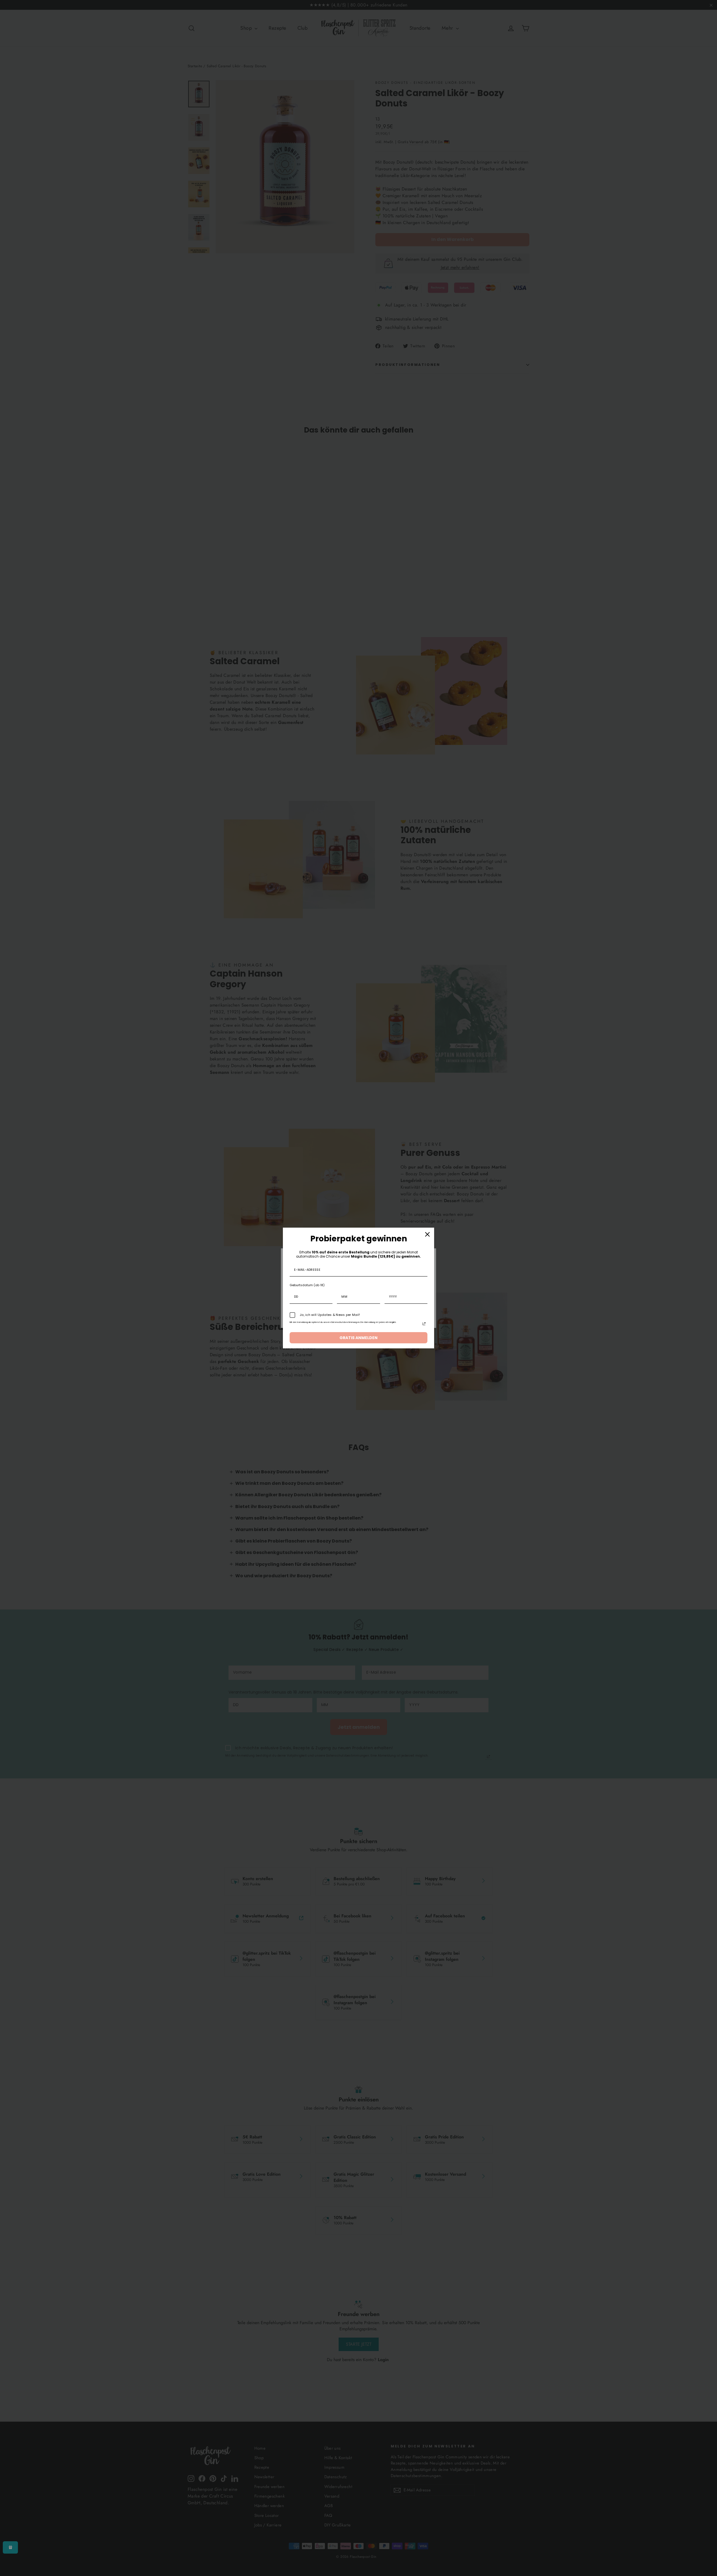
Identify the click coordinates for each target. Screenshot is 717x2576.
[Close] (427, 1234)
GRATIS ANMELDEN (358, 1338)
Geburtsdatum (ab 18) (307, 1285)
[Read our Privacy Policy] (424, 1324)
